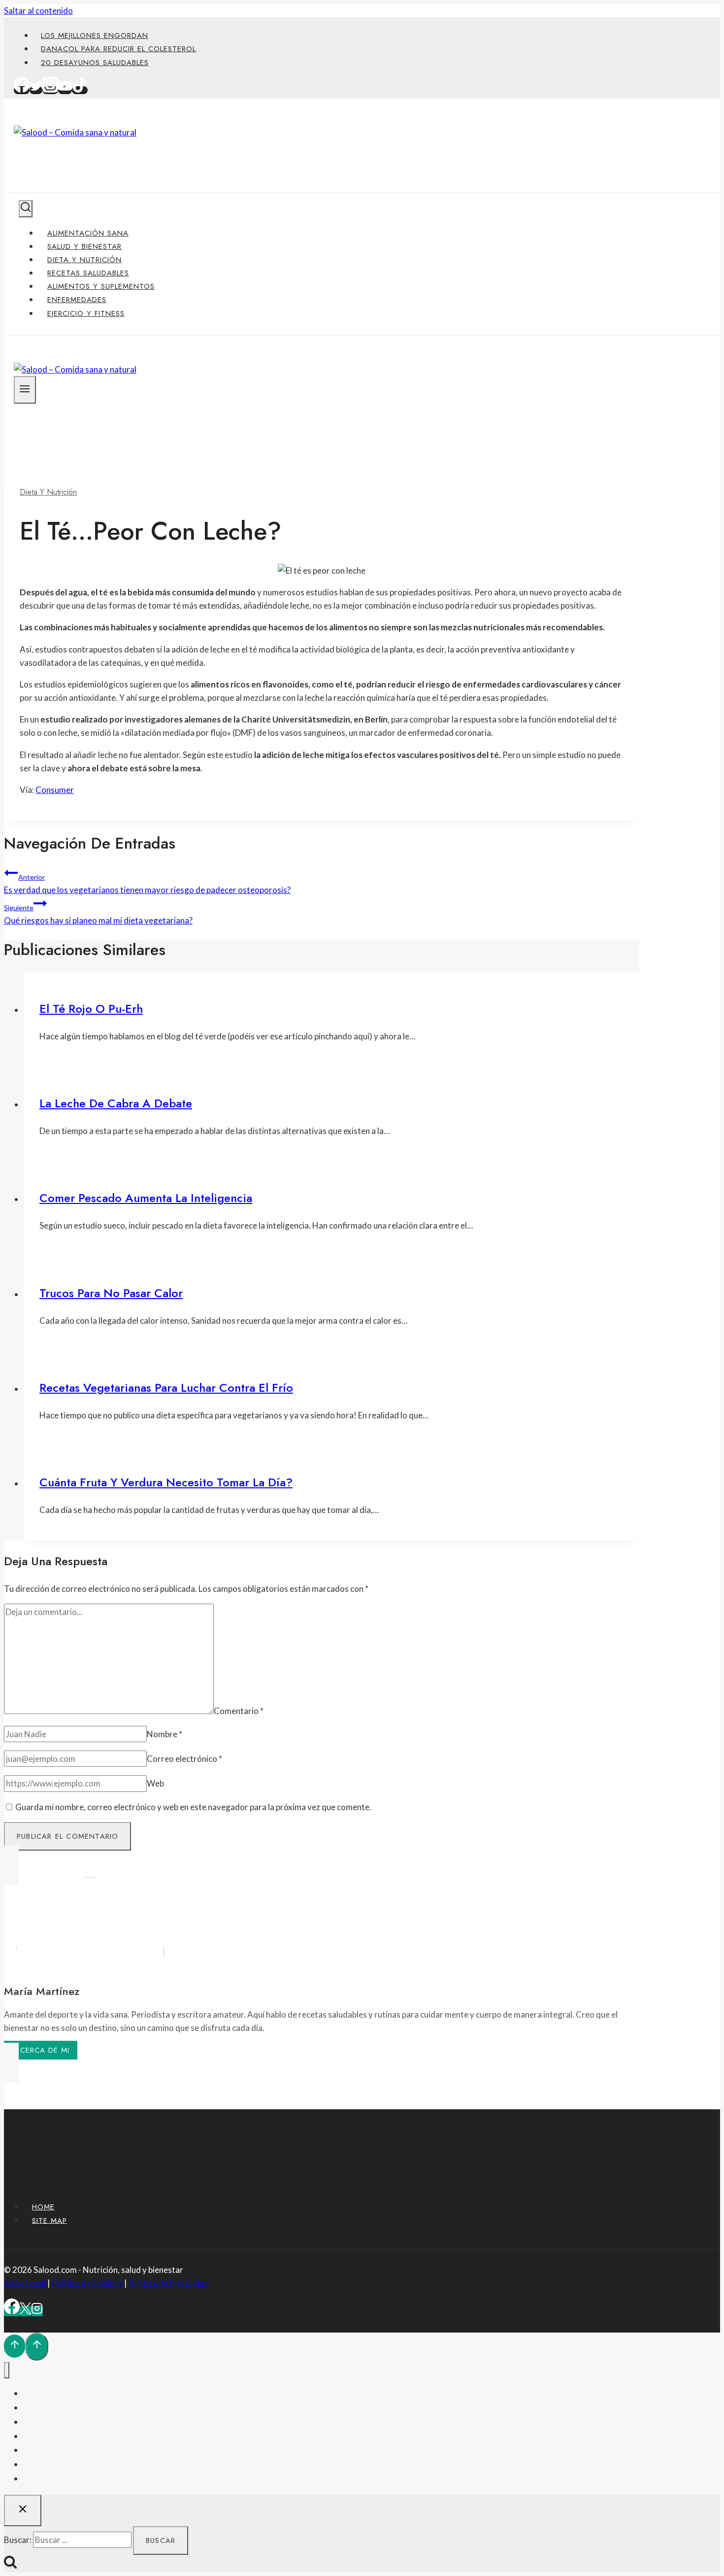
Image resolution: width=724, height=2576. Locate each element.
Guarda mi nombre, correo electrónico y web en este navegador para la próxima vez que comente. (193, 1807)
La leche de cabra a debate (116, 1103)
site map (49, 2220)
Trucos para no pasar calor (111, 1293)
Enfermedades (77, 300)
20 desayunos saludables (95, 63)
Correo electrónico (184, 1759)
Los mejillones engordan (95, 35)
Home (43, 2207)
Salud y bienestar (84, 246)
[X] (25, 2311)
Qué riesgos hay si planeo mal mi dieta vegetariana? (98, 914)
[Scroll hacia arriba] (15, 2346)
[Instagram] (50, 90)
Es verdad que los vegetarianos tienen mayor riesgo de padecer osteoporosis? (147, 884)
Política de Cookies (87, 2283)
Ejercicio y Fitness (86, 313)
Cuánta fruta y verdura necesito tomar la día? (166, 1482)
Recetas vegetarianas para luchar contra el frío (166, 1388)
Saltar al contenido (38, 11)
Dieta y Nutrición (84, 260)
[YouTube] (65, 90)
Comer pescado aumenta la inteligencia (146, 1198)
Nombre (165, 1734)
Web (155, 1783)
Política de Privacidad (169, 2283)
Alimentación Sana (88, 233)
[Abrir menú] (25, 390)
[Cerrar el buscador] (23, 2510)
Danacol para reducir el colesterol (118, 49)
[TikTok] (80, 90)
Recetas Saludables (88, 273)
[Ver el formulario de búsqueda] (26, 209)
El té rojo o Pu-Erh (91, 1009)
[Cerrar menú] (7, 2370)
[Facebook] (22, 90)
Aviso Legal (25, 2283)
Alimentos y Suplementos (101, 286)
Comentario (239, 1711)
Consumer (55, 790)
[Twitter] (36, 90)
